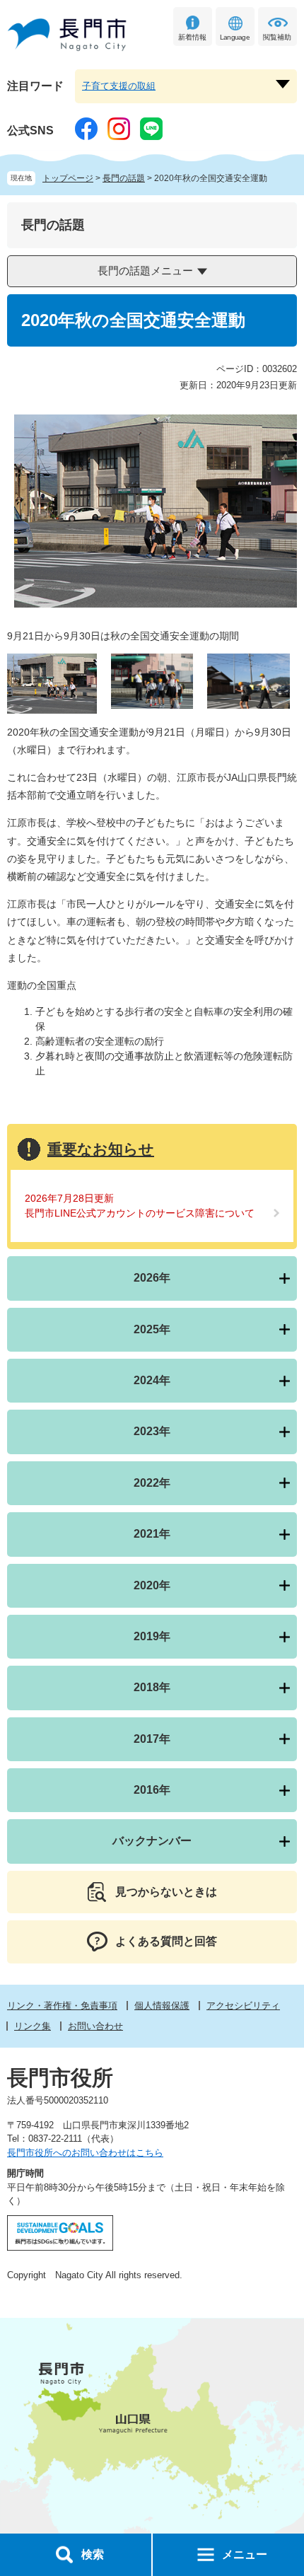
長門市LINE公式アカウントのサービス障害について (140, 1213)
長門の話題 (124, 178)
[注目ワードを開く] (283, 84)
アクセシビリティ (243, 2006)
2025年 (152, 1329)
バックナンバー (152, 1841)
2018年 (152, 1687)
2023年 (152, 1431)
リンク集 (33, 2026)
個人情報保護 (162, 2006)
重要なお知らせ (101, 1149)
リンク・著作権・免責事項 (62, 2006)
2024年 (152, 1380)
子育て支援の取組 (119, 86)
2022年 (152, 1483)
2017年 (152, 1739)
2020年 (152, 1585)
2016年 (152, 1790)
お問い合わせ (95, 2026)
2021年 (152, 1534)
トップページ (68, 178)
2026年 (152, 1278)
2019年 (152, 1636)
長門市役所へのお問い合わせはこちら (85, 2153)
